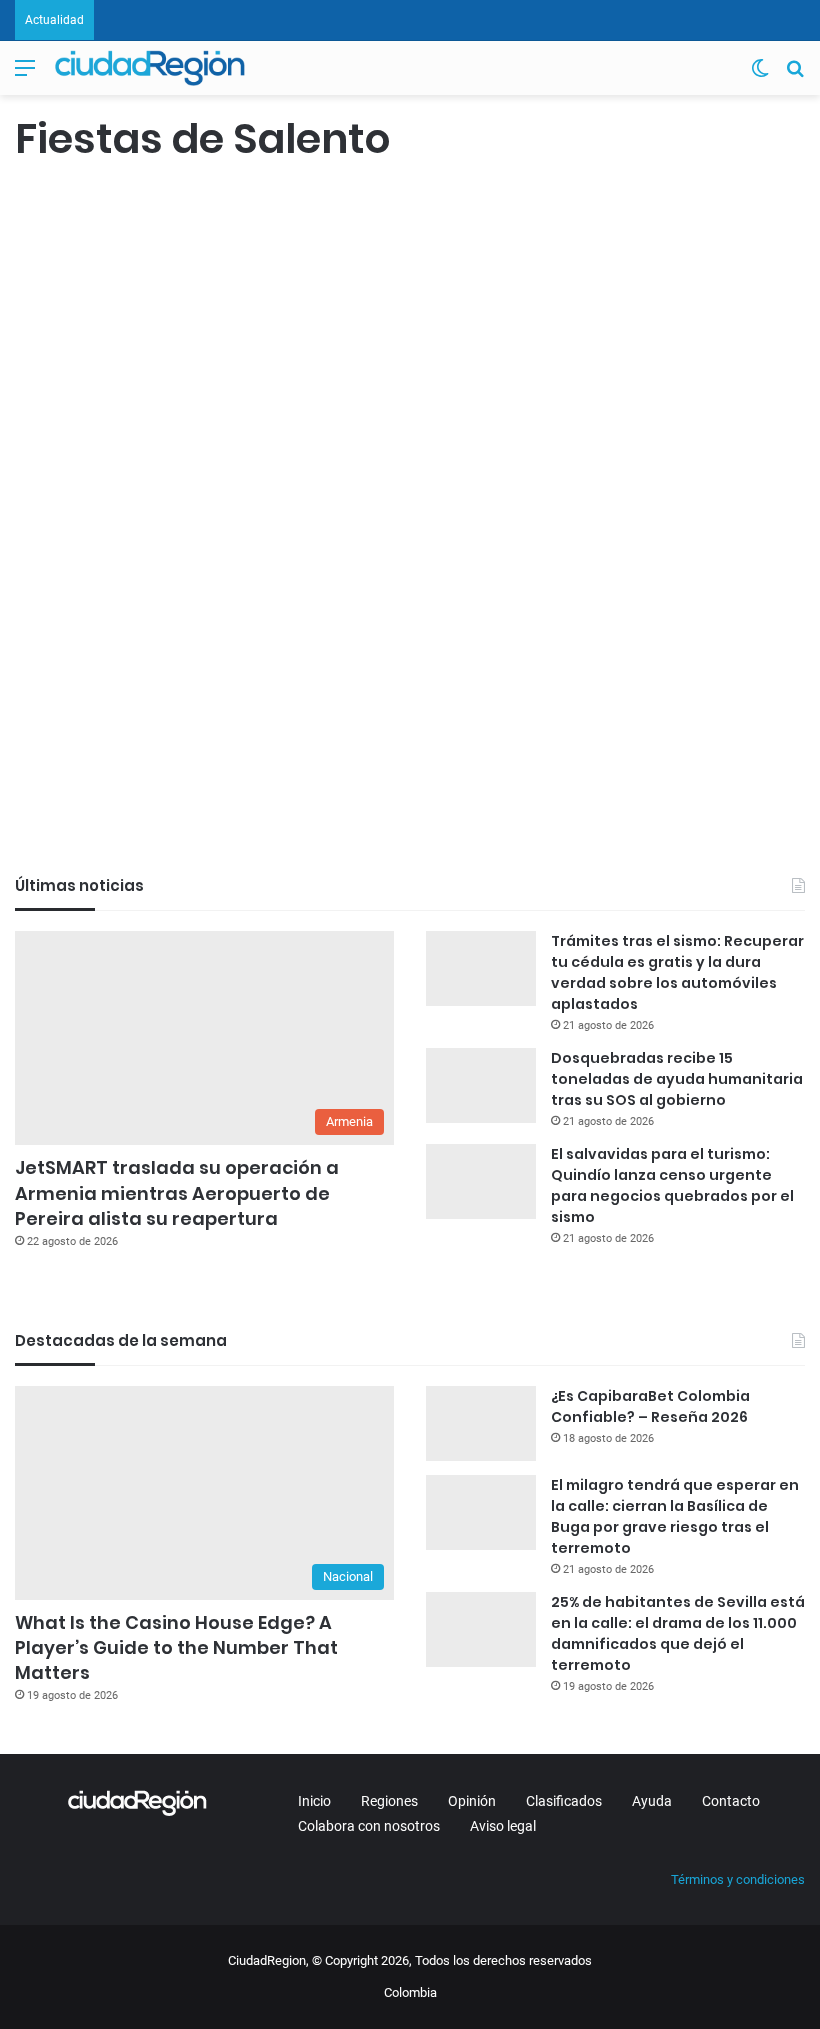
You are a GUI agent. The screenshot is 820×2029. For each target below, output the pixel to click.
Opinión (472, 1801)
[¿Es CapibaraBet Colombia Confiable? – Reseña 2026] (481, 1423)
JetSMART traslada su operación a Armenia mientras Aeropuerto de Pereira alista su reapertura (177, 1192)
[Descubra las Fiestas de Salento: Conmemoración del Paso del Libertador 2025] (141, 567)
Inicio (314, 1801)
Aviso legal (503, 1826)
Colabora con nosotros (369, 1826)
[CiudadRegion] (150, 68)
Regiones (389, 1801)
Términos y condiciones (738, 1879)
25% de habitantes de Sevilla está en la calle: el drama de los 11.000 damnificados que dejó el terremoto (678, 1633)
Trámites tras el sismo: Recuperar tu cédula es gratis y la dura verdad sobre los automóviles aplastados (677, 972)
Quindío (47, 209)
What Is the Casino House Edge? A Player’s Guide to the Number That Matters (176, 1647)
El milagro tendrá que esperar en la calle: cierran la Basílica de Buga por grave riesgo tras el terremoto (675, 1516)
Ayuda (652, 1801)
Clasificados (564, 1801)
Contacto (731, 1801)
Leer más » (74, 754)
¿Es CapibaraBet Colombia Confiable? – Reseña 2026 (650, 1406)
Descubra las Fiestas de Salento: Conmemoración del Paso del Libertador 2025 (132, 336)
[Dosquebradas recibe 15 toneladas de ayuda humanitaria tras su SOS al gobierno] (481, 1085)
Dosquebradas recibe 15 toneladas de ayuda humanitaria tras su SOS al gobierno (677, 1079)
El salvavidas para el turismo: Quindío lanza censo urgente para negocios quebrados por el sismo (672, 1185)
